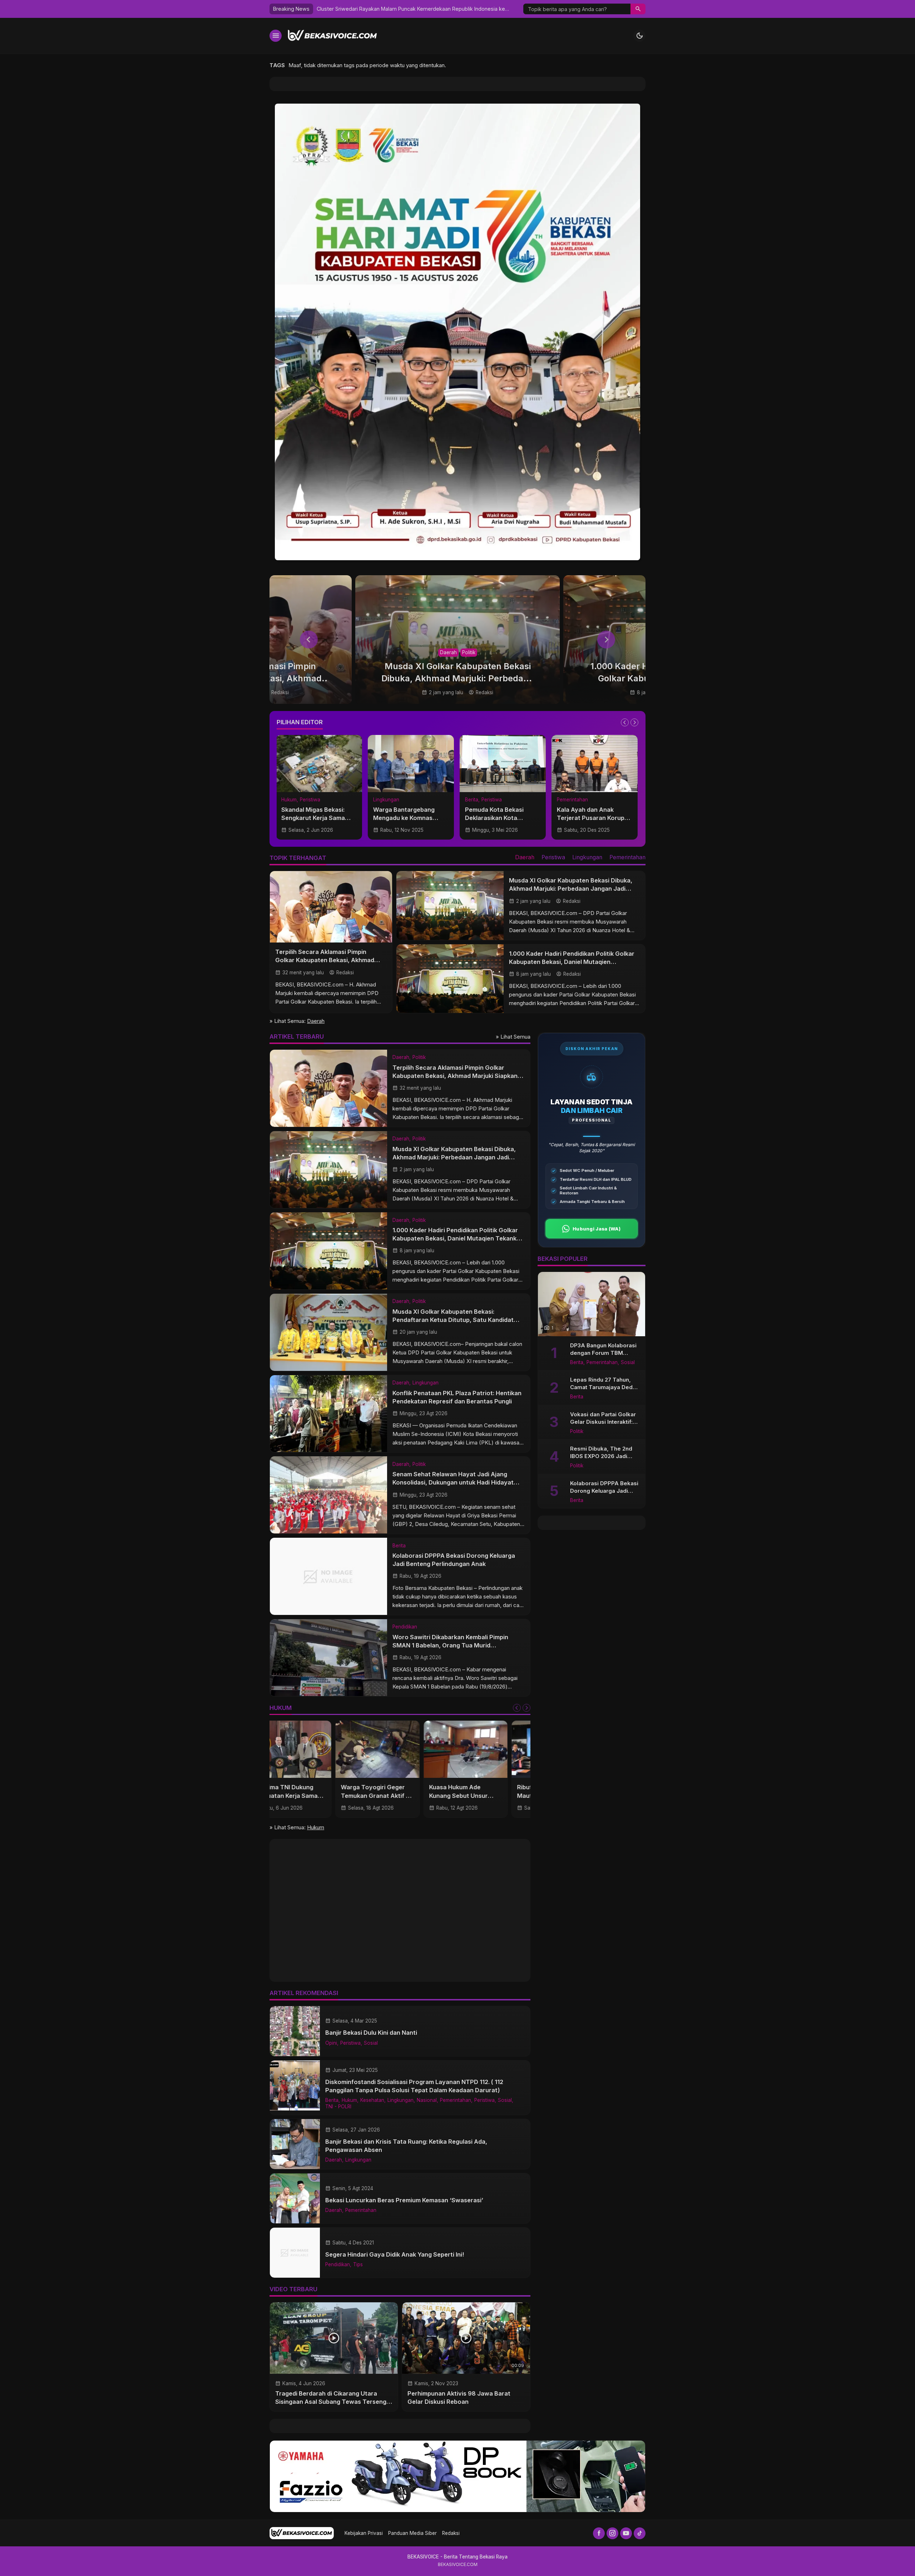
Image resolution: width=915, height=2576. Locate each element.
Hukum (473, 800)
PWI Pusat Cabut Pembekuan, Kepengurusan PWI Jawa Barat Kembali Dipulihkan (442, 9)
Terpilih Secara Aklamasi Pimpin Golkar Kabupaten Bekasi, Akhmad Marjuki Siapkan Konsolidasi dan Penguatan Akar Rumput (455, 1075)
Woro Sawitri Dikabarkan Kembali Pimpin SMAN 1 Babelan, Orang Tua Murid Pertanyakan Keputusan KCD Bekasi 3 (450, 1645)
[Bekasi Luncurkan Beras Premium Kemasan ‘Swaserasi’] (295, 2198)
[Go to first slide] (634, 722)
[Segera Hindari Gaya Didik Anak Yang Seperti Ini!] (295, 2253)
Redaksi (451, 2533)
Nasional (427, 2100)
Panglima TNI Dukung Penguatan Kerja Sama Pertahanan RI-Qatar (484, 1795)
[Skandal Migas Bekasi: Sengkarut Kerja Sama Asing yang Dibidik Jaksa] (595, 764)
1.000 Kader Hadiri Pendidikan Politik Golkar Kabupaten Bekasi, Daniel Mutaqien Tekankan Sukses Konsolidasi (572, 962)
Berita (289, 800)
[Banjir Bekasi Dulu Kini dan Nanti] (295, 2031)
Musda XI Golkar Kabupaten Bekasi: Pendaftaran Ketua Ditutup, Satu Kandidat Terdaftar (453, 1319)
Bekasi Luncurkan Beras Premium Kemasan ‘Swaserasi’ (404, 2200)
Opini (331, 2043)
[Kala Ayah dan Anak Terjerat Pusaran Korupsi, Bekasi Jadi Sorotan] (412, 764)
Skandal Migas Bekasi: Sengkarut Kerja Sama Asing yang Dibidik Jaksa (593, 818)
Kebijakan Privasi (364, 2533)
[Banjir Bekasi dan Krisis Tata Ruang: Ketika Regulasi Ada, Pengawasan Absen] (295, 2144)
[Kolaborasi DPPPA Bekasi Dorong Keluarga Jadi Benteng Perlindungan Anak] (328, 1576)
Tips (358, 2265)
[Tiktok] (640, 2533)
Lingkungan (587, 857)
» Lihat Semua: (297, 1021)
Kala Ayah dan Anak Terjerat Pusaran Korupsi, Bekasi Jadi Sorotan (411, 818)
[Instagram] (612, 2533)
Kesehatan (372, 2100)
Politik (469, 652)
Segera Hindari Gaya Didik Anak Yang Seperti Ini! (395, 2254)
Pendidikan (405, 1627)
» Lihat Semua (513, 1037)
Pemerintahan (389, 800)
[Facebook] (599, 2533)
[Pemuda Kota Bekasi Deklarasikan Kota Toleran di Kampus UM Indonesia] (320, 764)
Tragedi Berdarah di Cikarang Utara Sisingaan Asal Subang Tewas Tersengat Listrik (334, 2402)
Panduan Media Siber (412, 2533)
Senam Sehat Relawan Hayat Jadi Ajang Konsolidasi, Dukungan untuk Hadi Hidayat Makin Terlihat (453, 1482)
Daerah (448, 652)
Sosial (371, 2043)
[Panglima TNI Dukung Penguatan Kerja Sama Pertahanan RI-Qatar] (488, 1749)
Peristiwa (309, 800)
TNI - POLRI (338, 2107)
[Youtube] (626, 2533)
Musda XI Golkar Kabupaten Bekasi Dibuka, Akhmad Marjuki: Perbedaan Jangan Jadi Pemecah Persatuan (571, 889)
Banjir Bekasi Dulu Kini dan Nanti (371, 2033)
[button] (638, 9)
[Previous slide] (309, 640)
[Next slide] (606, 640)
